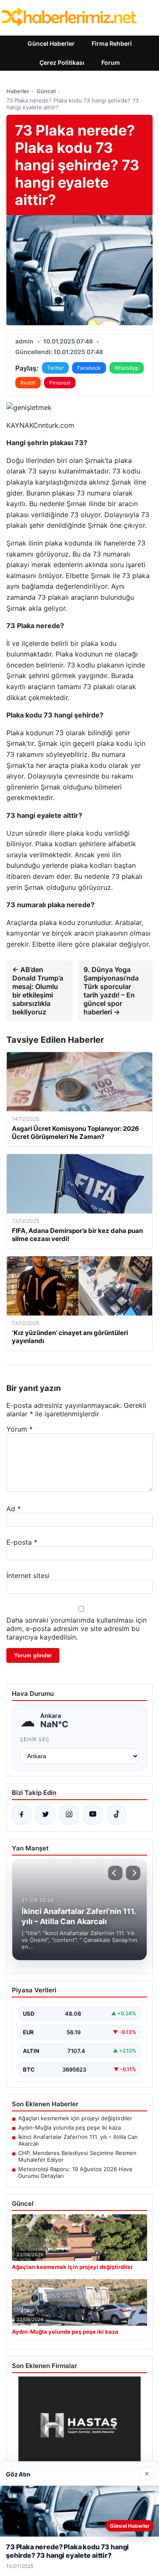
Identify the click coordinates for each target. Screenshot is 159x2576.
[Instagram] (69, 1815)
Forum (111, 62)
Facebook (89, 368)
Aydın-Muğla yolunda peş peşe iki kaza (70, 2127)
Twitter (55, 368)
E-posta (22, 1542)
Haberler (18, 91)
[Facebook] (22, 1815)
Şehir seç (35, 1739)
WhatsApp (127, 368)
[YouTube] (93, 1815)
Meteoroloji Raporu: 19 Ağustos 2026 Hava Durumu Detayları (75, 2172)
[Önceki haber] (115, 1873)
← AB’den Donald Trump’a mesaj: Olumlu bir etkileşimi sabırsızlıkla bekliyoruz (38, 991)
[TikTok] (117, 1815)
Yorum (20, 1429)
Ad (14, 1509)
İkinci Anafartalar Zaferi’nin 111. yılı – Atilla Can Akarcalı (78, 2140)
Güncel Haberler (51, 43)
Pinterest (60, 383)
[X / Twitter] (45, 1815)
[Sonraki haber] (133, 1873)
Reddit (28, 383)
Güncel (46, 91)
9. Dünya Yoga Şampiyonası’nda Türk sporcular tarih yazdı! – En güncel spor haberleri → (111, 991)
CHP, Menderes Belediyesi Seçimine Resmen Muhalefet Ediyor (77, 2156)
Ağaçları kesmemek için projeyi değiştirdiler (75, 2118)
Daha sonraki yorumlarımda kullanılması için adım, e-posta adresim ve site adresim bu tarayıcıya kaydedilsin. (77, 1629)
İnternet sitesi (28, 1576)
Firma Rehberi (112, 43)
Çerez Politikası (62, 62)
